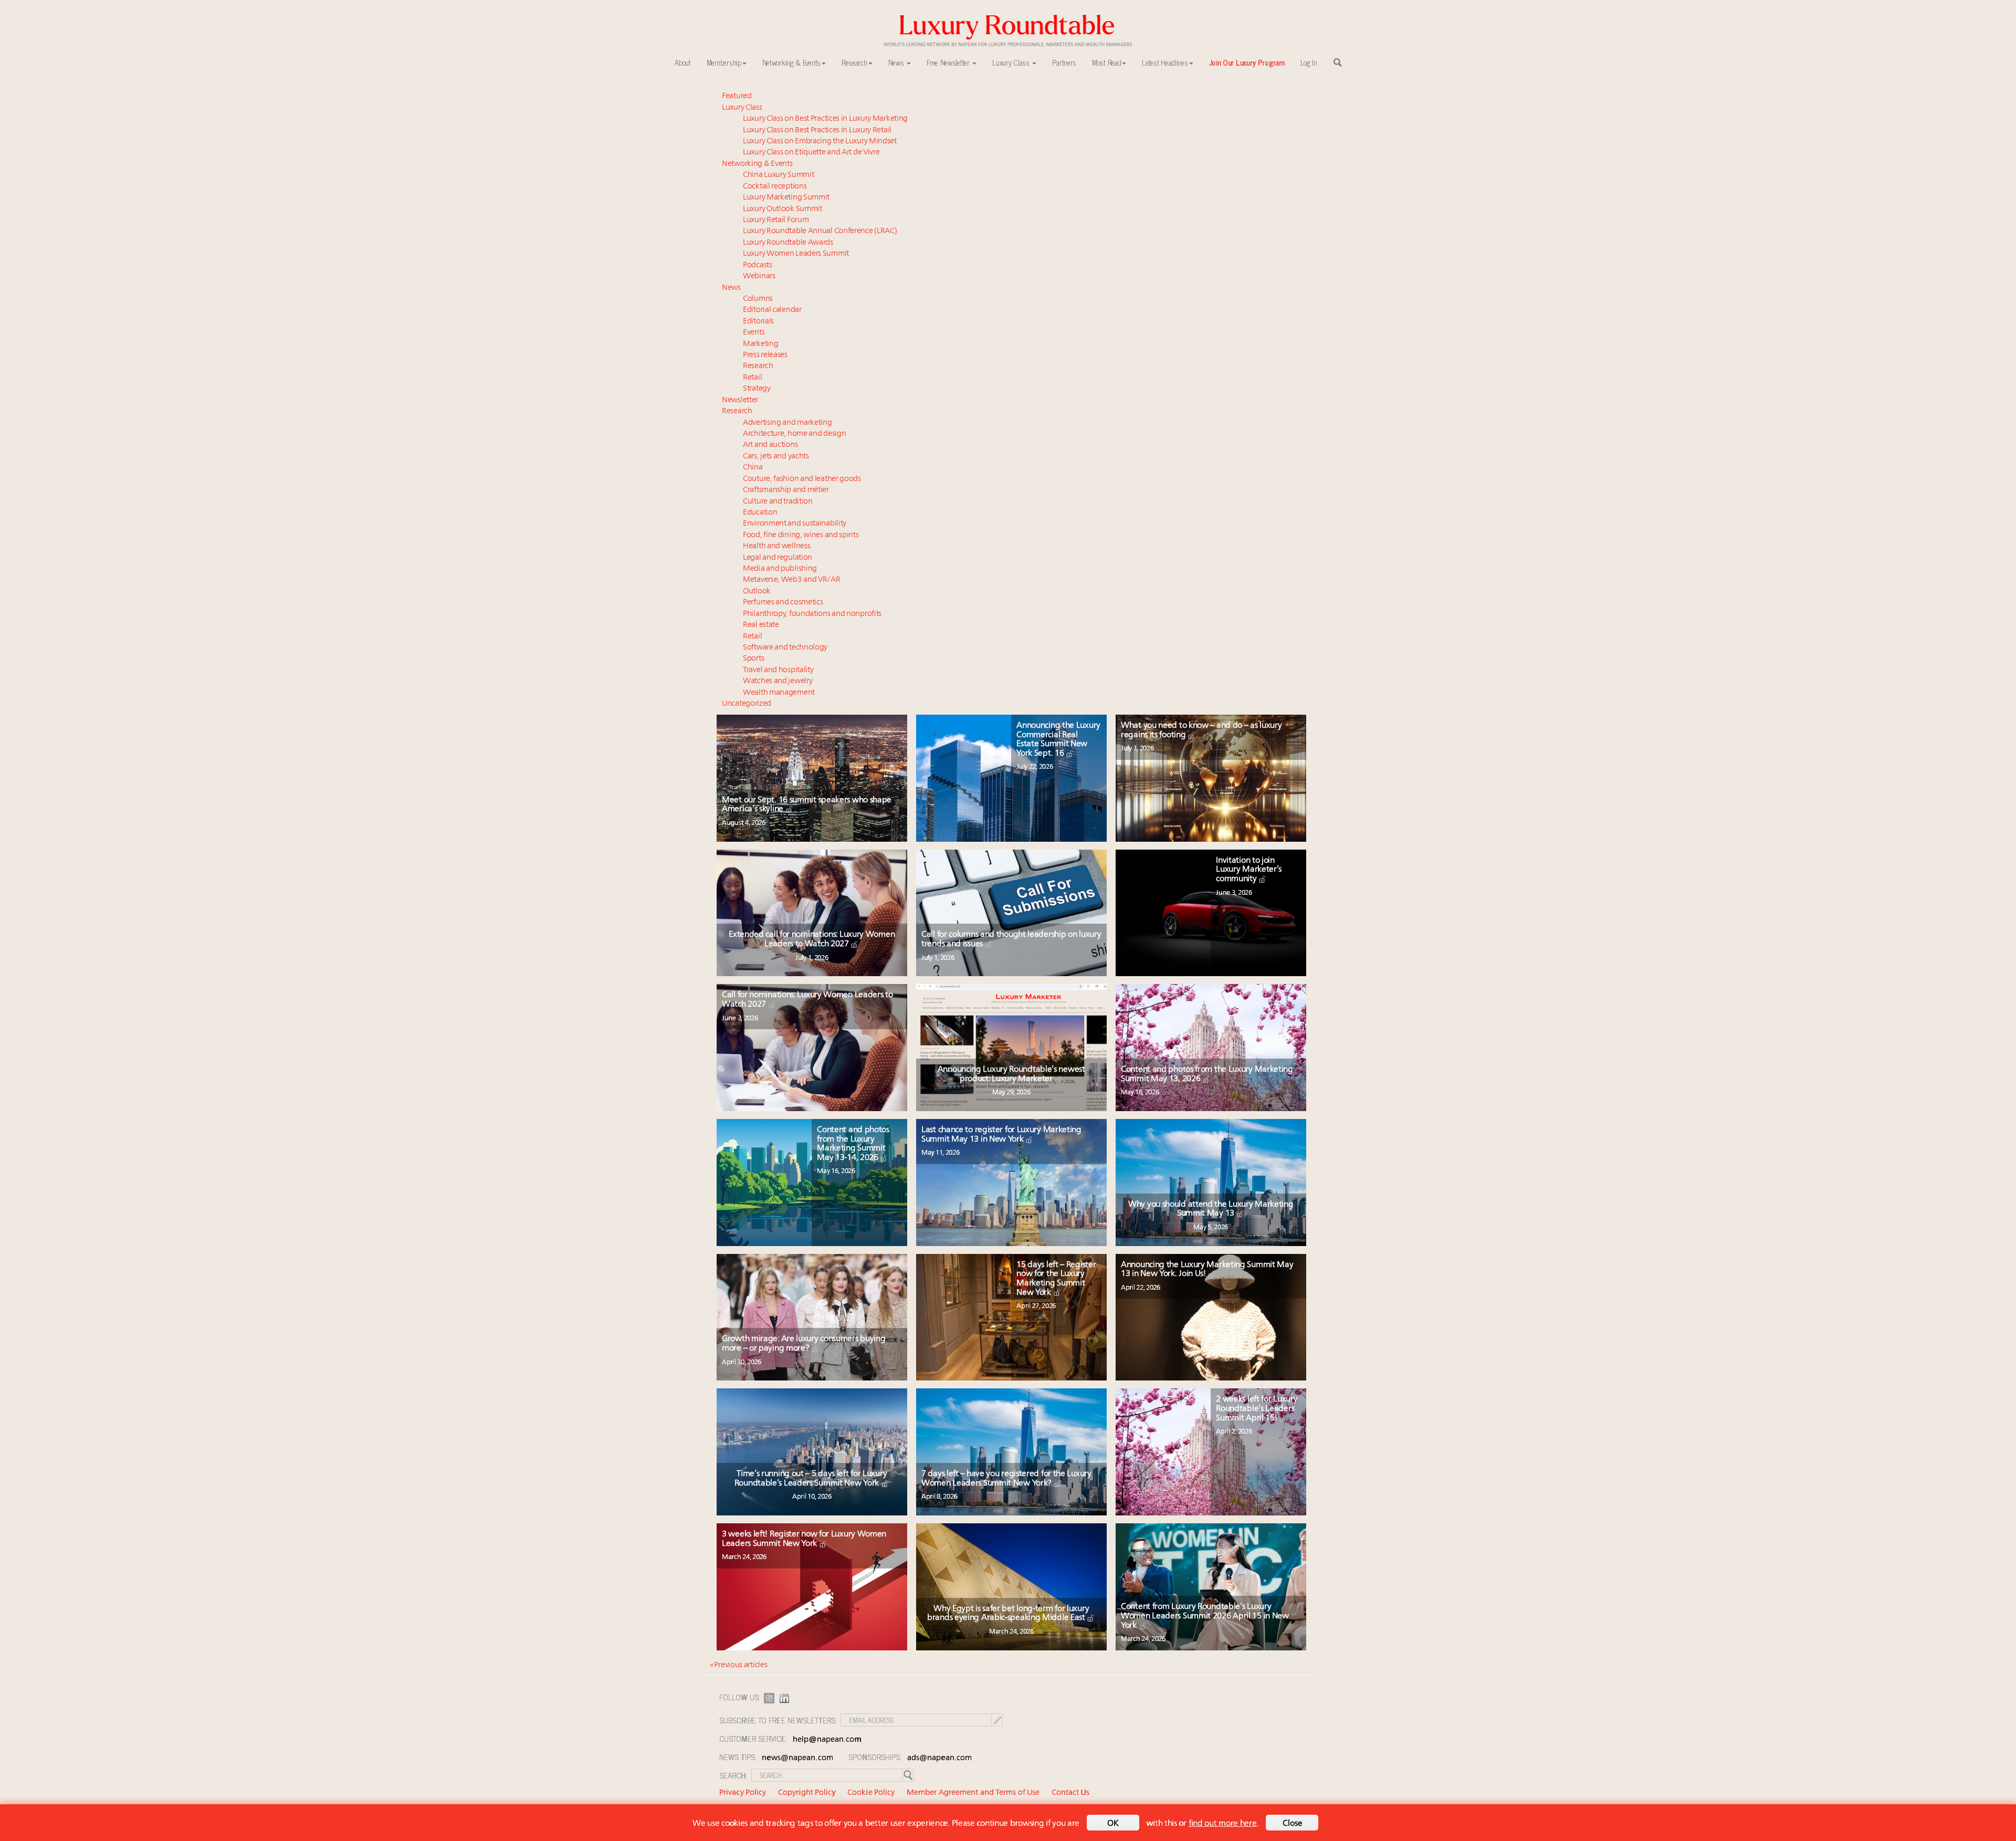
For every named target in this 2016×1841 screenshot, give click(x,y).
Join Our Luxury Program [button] (1247, 62)
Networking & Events (757, 164)
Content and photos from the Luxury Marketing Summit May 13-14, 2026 (853, 1144)
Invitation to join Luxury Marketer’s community (1249, 870)
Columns (758, 299)
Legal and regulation (778, 558)
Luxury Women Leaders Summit (796, 254)
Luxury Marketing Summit (786, 198)
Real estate (761, 625)
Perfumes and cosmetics (783, 603)
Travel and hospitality (778, 670)
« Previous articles (738, 1665)
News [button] (897, 62)
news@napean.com (797, 1758)
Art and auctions (770, 445)
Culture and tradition (778, 502)
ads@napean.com (939, 1758)
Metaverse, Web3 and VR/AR (792, 580)
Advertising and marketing (787, 423)
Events (754, 333)
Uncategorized (747, 704)
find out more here (1223, 1824)
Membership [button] (724, 62)
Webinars (759, 276)
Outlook (757, 592)
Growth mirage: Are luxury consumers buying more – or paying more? (804, 1344)
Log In (1309, 62)
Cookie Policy (871, 1793)
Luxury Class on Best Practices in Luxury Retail (817, 130)
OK (1113, 1824)
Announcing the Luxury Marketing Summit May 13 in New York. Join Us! (1207, 1270)
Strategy (757, 389)
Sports (753, 659)
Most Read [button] (1106, 62)
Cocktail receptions (775, 187)
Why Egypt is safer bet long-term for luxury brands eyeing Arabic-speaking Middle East (1008, 1614)
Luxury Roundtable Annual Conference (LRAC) (820, 231)
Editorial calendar (772, 310)
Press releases (765, 355)
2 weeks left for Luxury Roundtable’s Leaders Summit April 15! (1257, 1409)
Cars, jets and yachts (776, 457)
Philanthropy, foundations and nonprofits (812, 614)
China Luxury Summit (778, 175)
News (731, 288)
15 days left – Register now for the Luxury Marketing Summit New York (1056, 1279)
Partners (1064, 62)
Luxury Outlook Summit (783, 209)
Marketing (760, 344)
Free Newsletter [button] (949, 62)
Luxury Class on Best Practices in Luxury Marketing (825, 119)
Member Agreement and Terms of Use (973, 1793)
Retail (752, 378)
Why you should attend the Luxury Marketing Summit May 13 (1211, 1209)
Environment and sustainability (795, 524)
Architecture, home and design (794, 434)
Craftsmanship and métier (786, 490)
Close (1293, 1824)
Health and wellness (776, 546)
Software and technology (785, 648)
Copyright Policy (807, 1793)
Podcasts (758, 265)
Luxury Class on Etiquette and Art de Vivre (811, 153)
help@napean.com (827, 1740)
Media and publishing (780, 569)
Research (758, 366)
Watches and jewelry (778, 681)
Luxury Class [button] (1012, 62)
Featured (737, 96)
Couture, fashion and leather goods (802, 479)
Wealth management (779, 693)
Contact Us (1070, 1793)
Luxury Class (742, 108)
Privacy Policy (743, 1793)
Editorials (758, 322)
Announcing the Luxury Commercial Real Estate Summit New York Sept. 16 (1058, 740)
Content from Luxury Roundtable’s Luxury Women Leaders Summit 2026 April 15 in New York (1205, 1616)
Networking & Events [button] (791, 62)
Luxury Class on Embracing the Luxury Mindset (820, 142)
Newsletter (740, 400)
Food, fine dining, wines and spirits (801, 535)
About (683, 62)
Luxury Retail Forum (776, 220)
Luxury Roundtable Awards (788, 243)
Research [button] (854, 62)
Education (760, 513)
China (753, 468)
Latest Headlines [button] (1165, 62)
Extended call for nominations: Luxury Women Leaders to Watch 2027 (812, 939)
